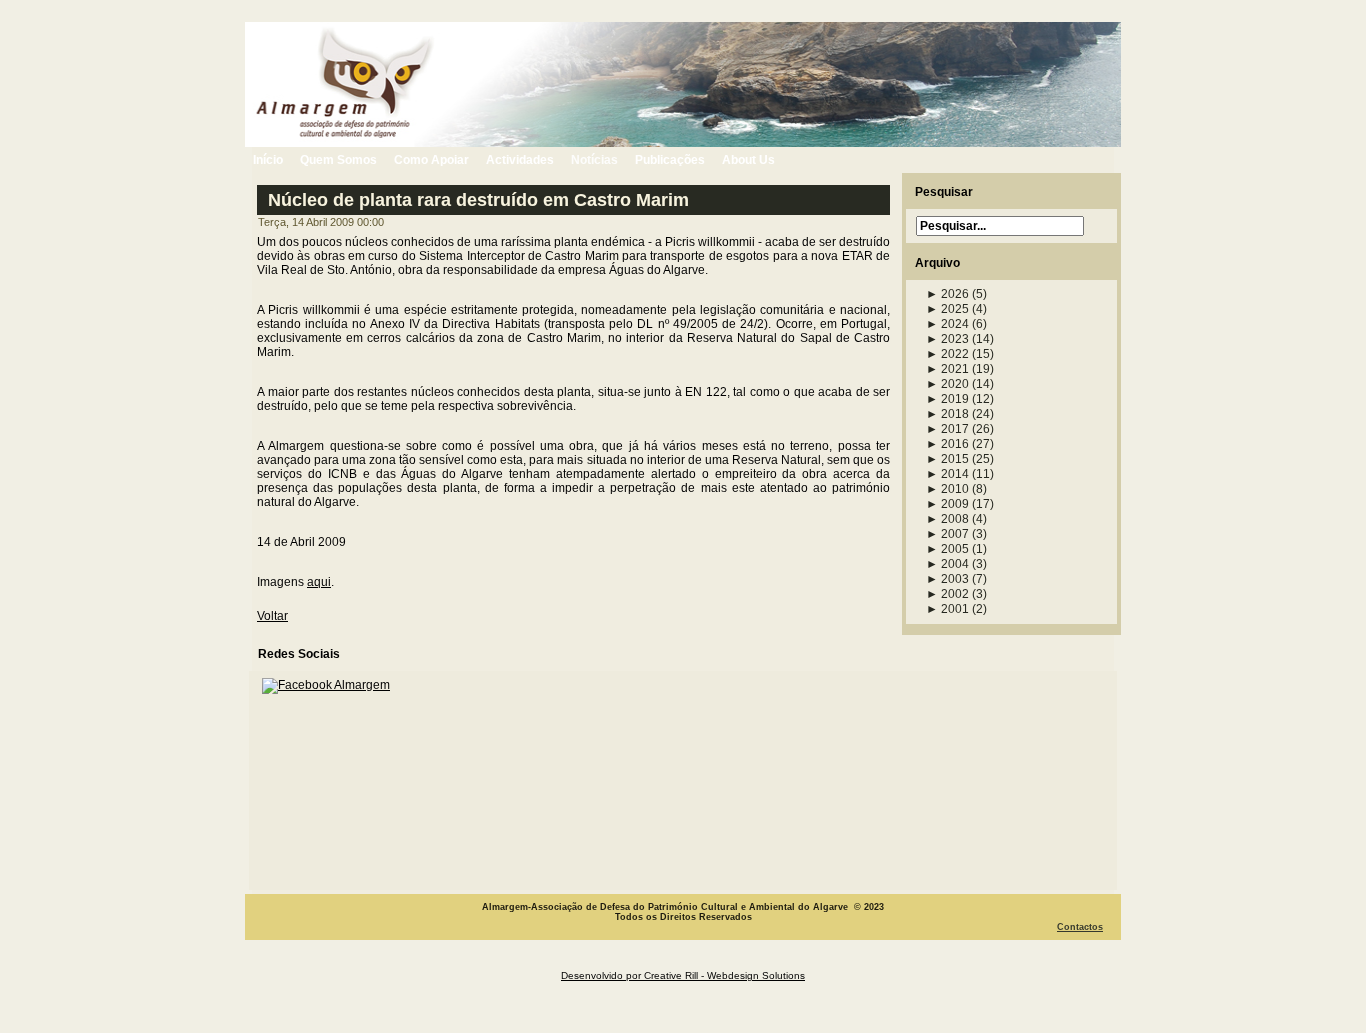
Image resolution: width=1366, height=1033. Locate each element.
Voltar (272, 616)
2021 (947, 369)
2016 (947, 444)
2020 (947, 384)
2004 (947, 564)
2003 (947, 579)
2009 (947, 504)
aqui (319, 582)
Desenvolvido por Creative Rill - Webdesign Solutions (683, 975)
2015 (947, 459)
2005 (947, 549)
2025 (947, 309)
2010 (947, 489)
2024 (947, 324)
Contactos (1080, 927)
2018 (947, 414)
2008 (947, 519)
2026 (947, 294)
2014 (947, 474)
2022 (947, 354)
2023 (947, 339)
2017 (947, 429)
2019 (947, 399)
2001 (947, 609)
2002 (947, 594)
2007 (947, 534)
